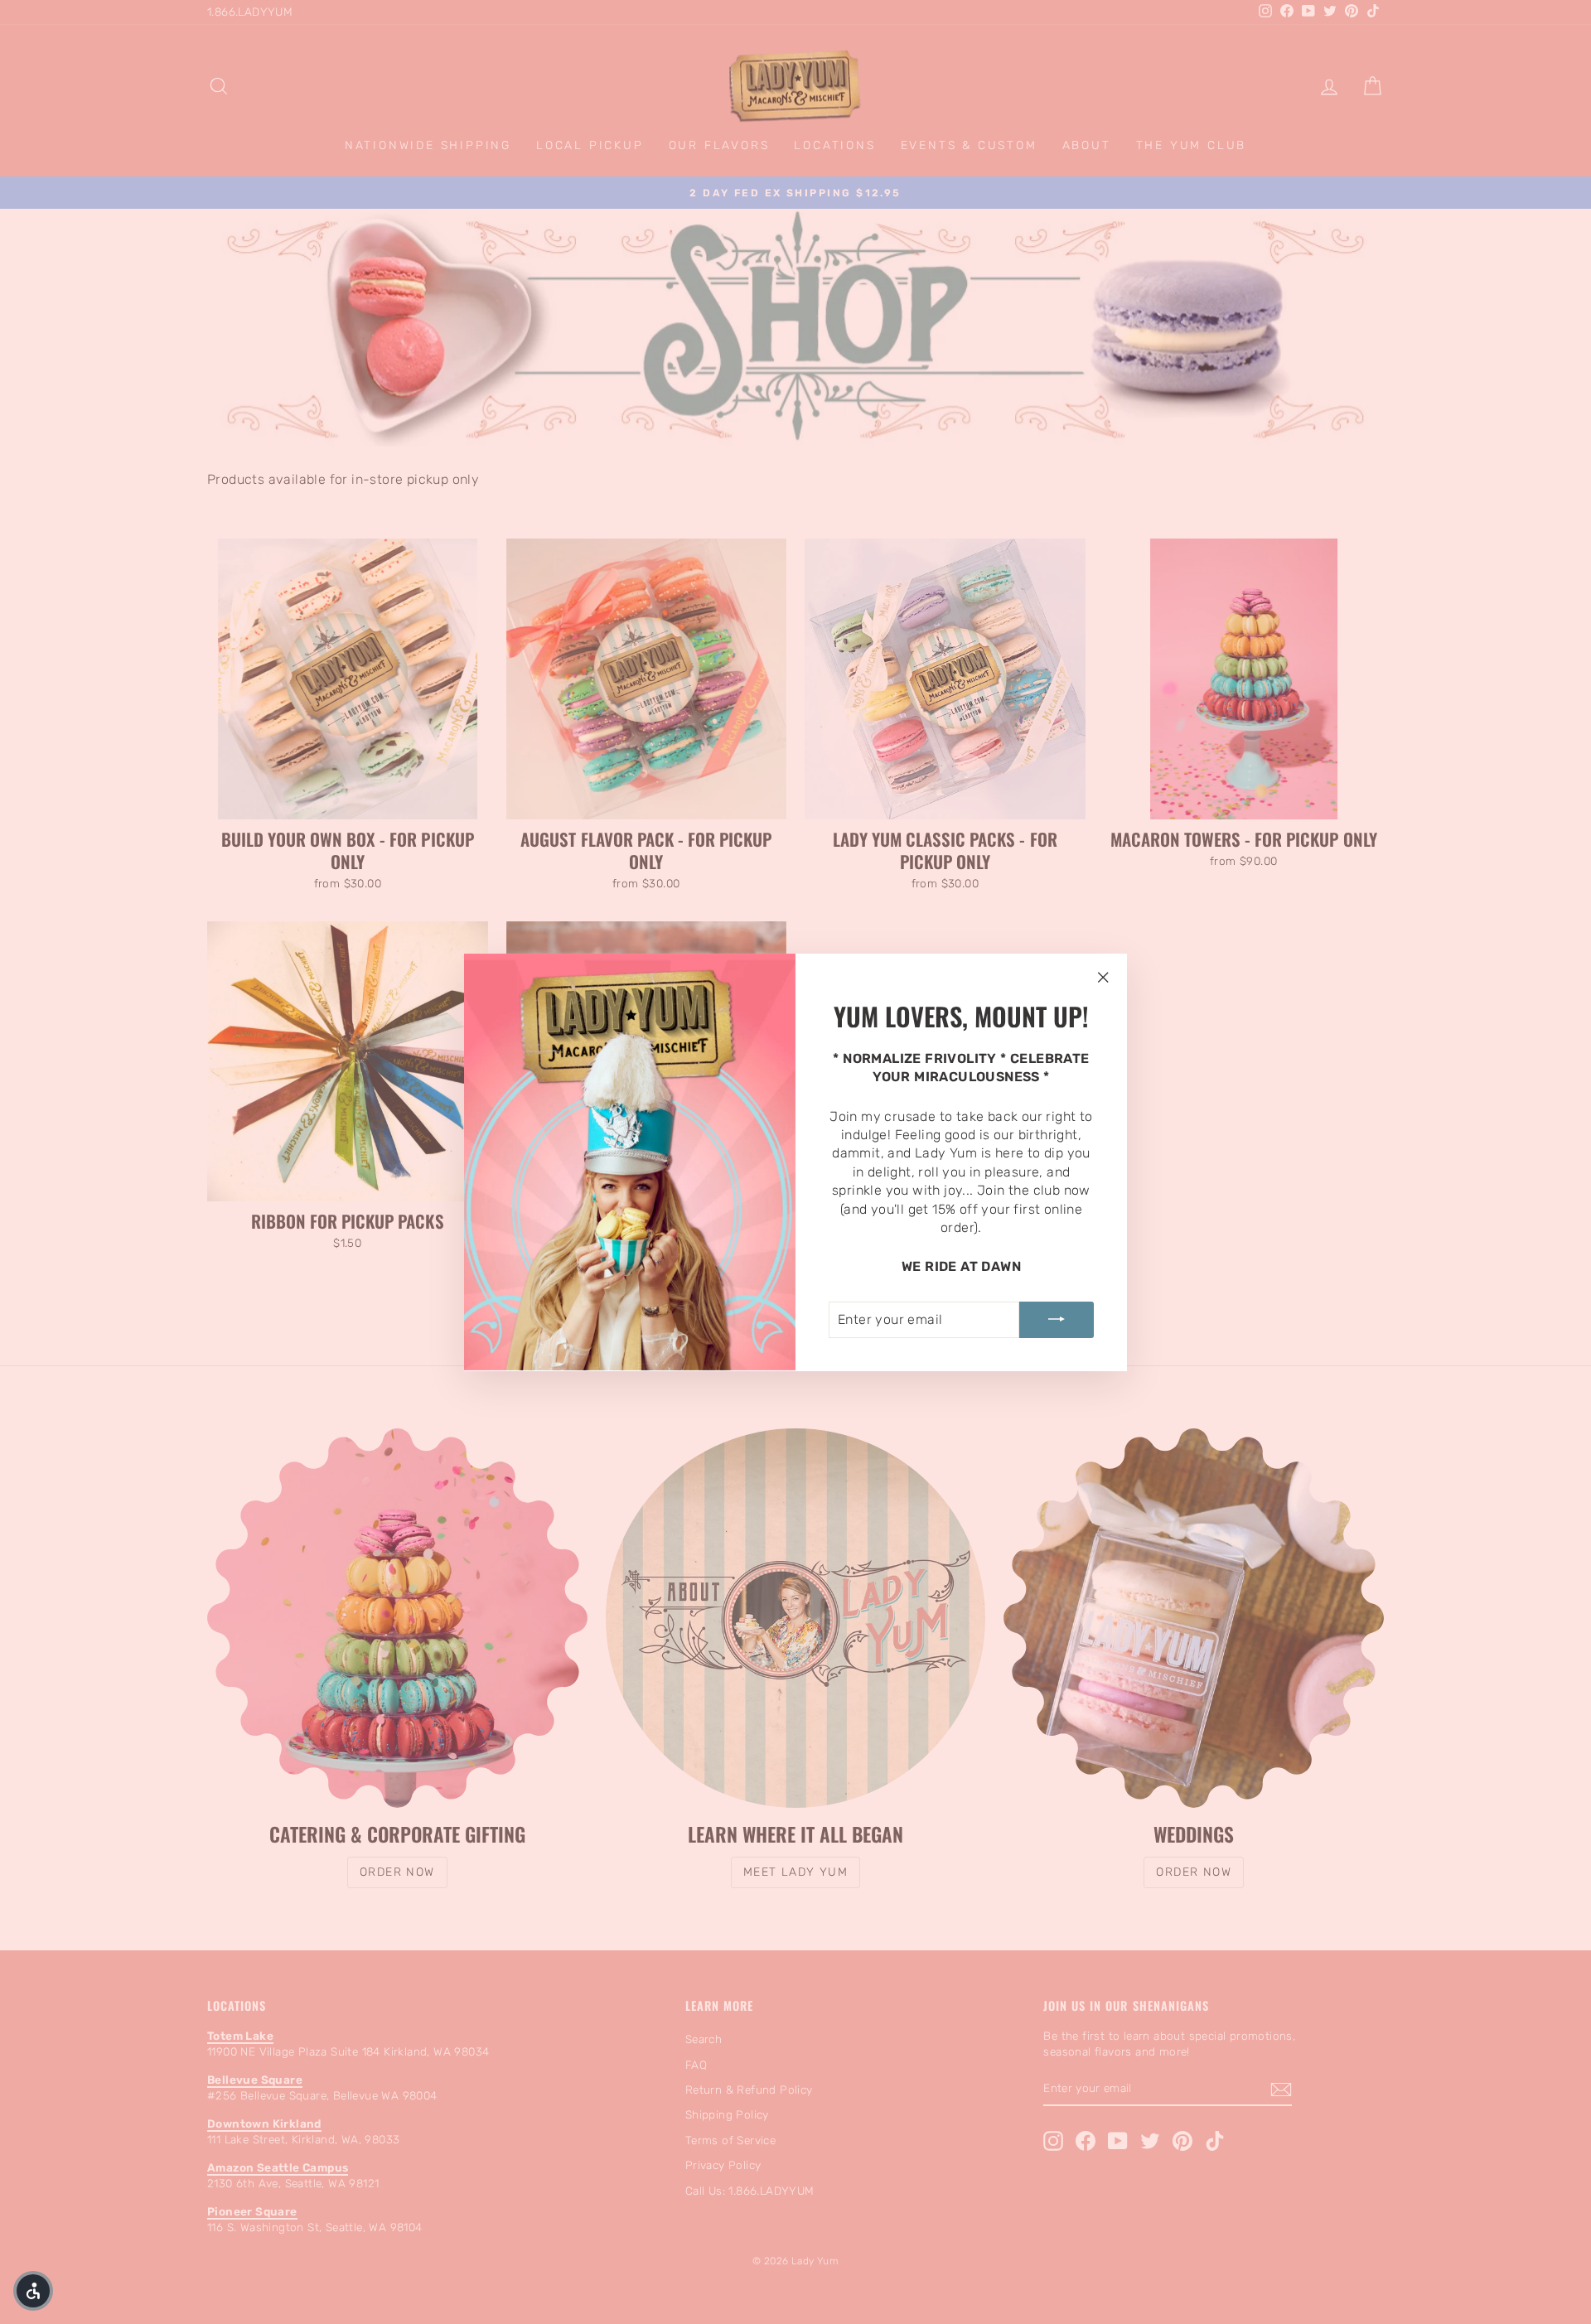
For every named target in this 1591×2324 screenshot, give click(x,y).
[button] (33, 2291)
